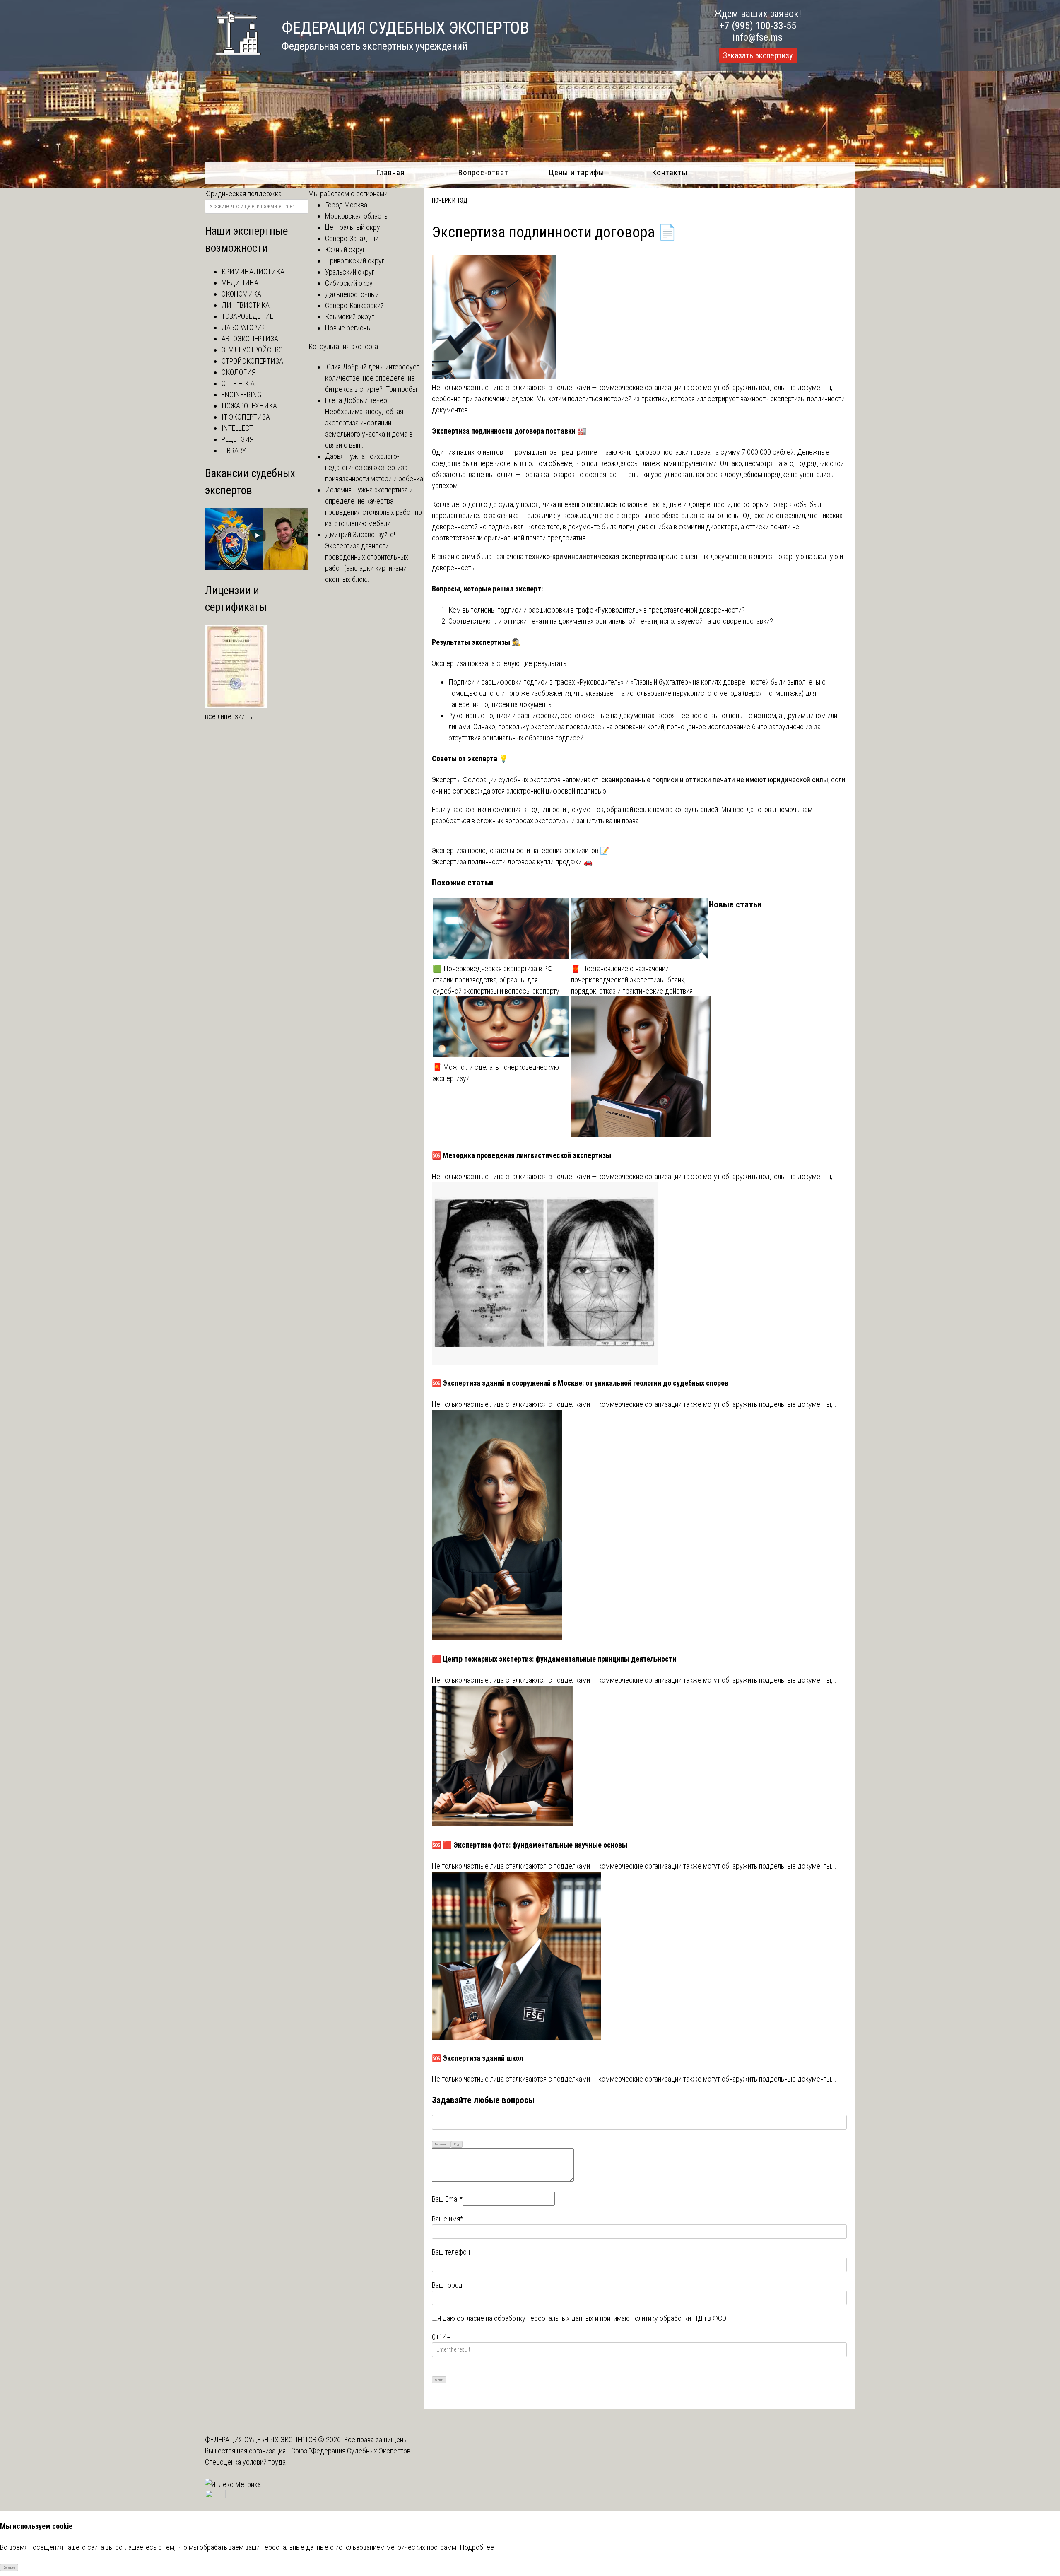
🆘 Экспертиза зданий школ (477, 2058)
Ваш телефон (451, 2252)
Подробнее (477, 2547)
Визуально (441, 2144)
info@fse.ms (758, 37)
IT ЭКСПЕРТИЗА (246, 417)
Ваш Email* (447, 2199)
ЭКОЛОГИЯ (238, 372)
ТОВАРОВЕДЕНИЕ (247, 316)
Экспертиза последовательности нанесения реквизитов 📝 (520, 850)
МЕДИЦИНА (240, 283)
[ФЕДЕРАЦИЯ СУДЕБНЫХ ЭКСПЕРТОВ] (233, 59)
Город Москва (346, 205)
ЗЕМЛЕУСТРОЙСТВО (252, 350)
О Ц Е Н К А (238, 383)
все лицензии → (229, 716)
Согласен (9, 2568)
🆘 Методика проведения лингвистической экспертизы (522, 1155)
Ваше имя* (447, 2219)
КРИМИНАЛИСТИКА (253, 271)
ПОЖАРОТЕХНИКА (249, 406)
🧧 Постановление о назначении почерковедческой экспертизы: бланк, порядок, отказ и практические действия (632, 980)
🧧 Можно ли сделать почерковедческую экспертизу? (496, 1073)
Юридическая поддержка (243, 194)
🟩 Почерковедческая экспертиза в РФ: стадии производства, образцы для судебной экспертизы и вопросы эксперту (496, 980)
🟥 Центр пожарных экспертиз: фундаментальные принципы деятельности (554, 1659)
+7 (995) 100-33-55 (758, 26)
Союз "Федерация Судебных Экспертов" (352, 2451)
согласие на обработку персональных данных (525, 2318)
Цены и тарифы (577, 172)
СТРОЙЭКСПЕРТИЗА (252, 361)
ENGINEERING (241, 394)
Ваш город (447, 2285)
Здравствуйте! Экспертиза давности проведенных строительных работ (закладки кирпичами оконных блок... (367, 557)
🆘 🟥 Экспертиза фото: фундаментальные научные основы (530, 1845)
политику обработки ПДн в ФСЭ (679, 2318)
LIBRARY (234, 450)
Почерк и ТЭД (450, 200)
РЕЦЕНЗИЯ (237, 439)
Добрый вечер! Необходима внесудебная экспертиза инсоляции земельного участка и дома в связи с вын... (369, 423)
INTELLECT (237, 428)
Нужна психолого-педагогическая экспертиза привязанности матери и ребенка (374, 467)
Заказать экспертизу (758, 55)
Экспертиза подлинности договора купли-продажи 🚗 (512, 862)
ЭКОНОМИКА (241, 294)
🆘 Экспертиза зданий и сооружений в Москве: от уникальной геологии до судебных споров (580, 1383)
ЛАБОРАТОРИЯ (244, 327)
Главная (390, 172)
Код (457, 2144)
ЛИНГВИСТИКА (246, 305)
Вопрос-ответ (483, 172)
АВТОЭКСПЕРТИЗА (250, 339)
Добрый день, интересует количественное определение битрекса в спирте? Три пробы (372, 378)
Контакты (670, 172)
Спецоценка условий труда (245, 2462)
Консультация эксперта (343, 346)
